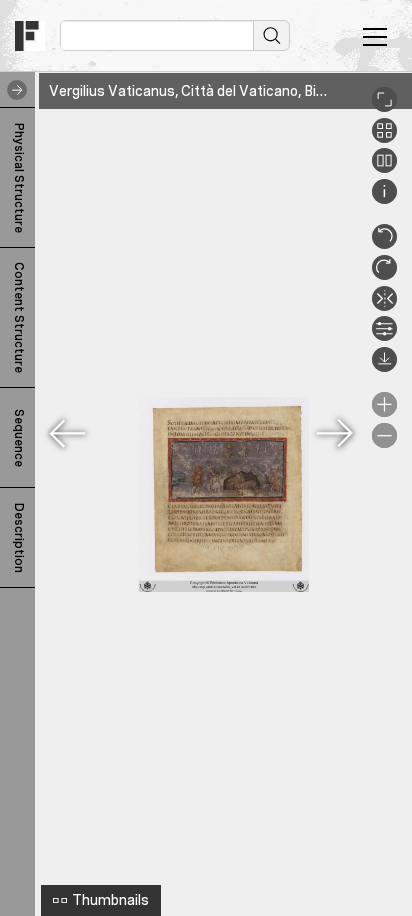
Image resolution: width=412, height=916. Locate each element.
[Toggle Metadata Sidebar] (13, 90)
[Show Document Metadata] (384, 199)
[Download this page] (384, 367)
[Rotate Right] (384, 275)
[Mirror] (384, 306)
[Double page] (384, 168)
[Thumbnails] (384, 138)
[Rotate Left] (384, 244)
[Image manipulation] (384, 336)
